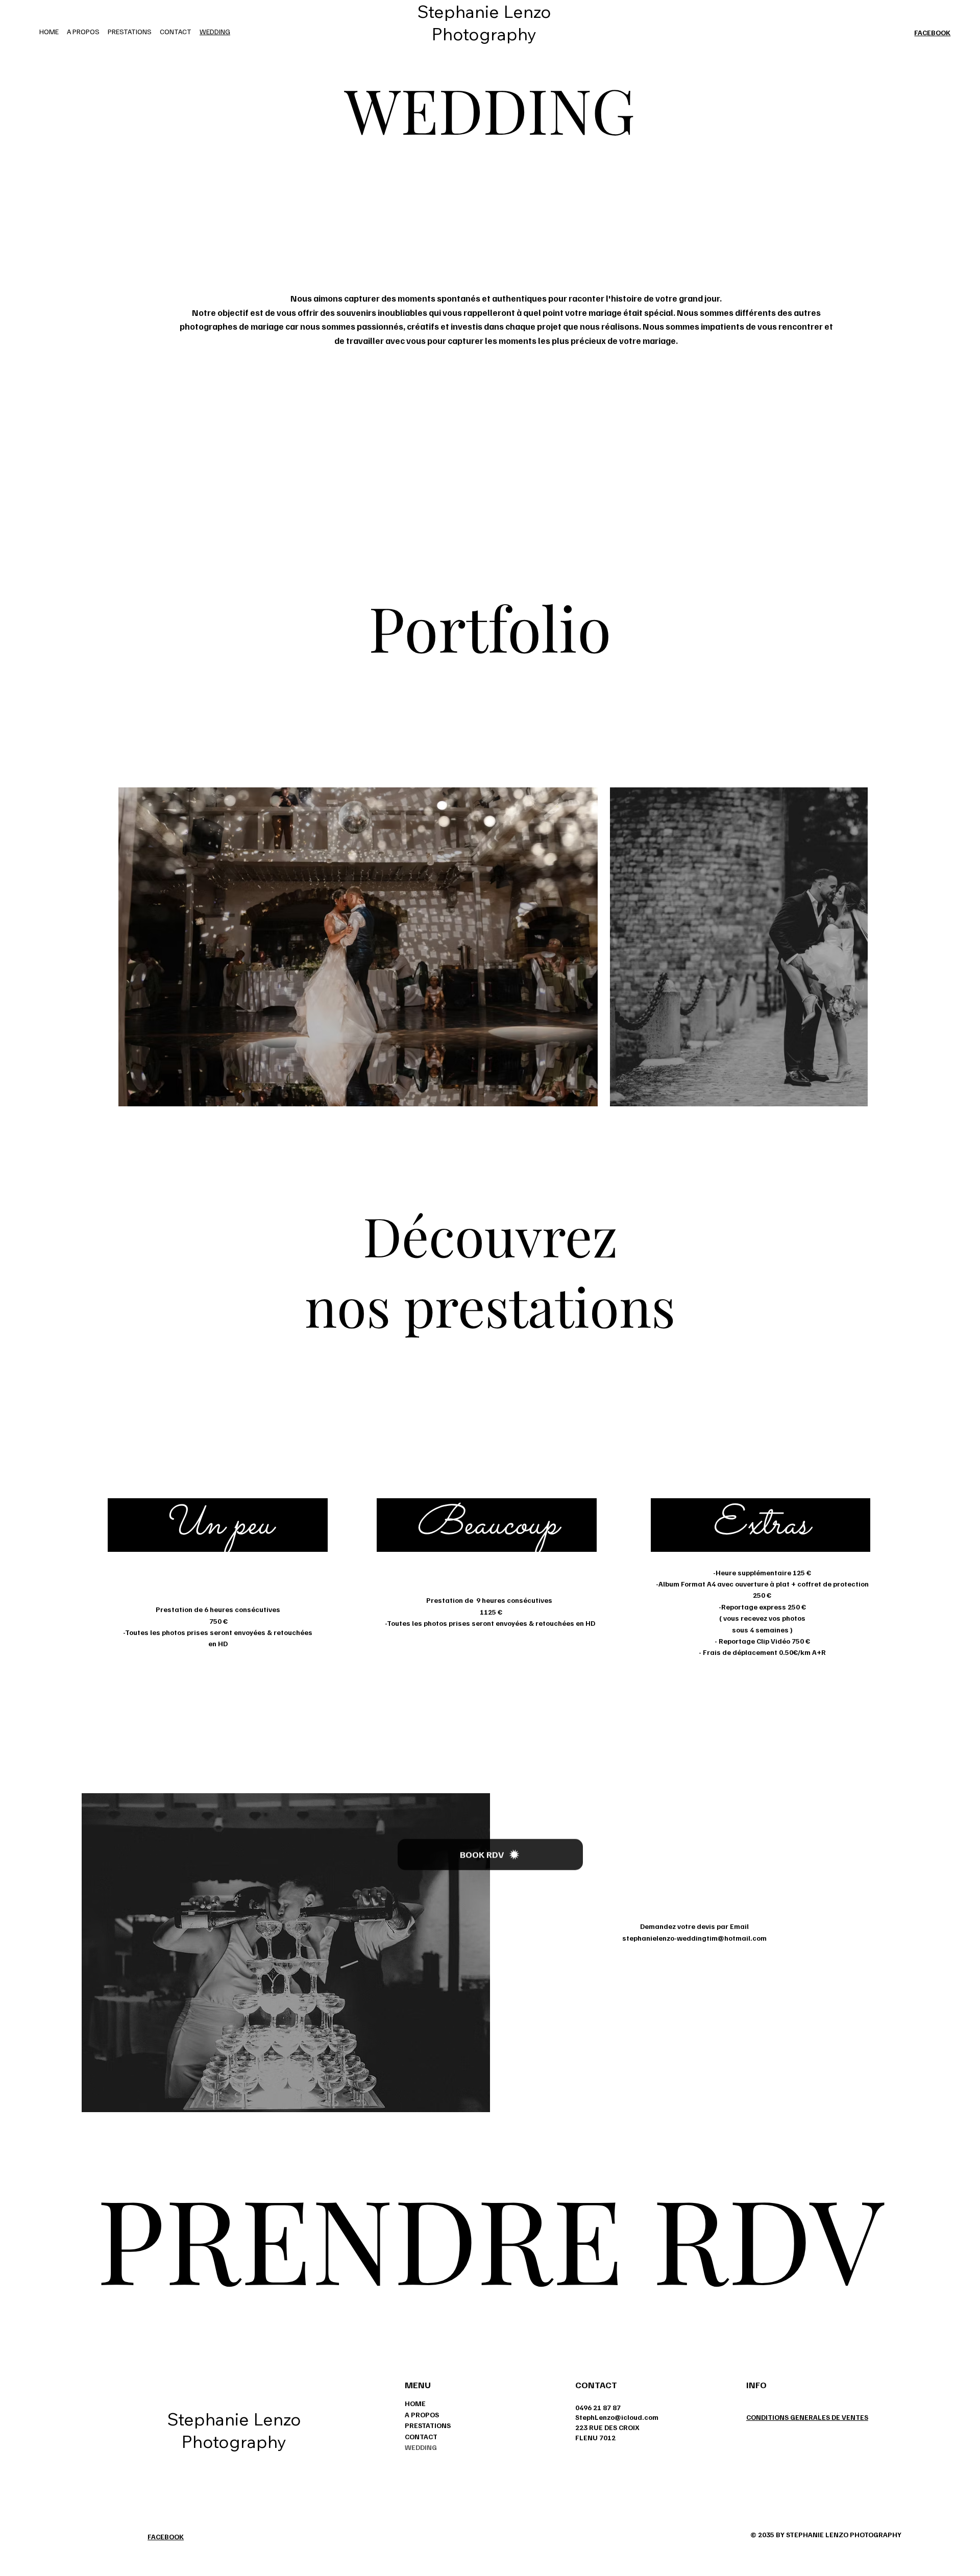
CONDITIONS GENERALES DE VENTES (807, 2417)
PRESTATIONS (428, 2425)
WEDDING (421, 2447)
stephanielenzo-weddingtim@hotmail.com (694, 1938)
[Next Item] (883, 947)
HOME (415, 2403)
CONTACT (421, 2436)
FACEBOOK (932, 32)
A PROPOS (422, 2414)
